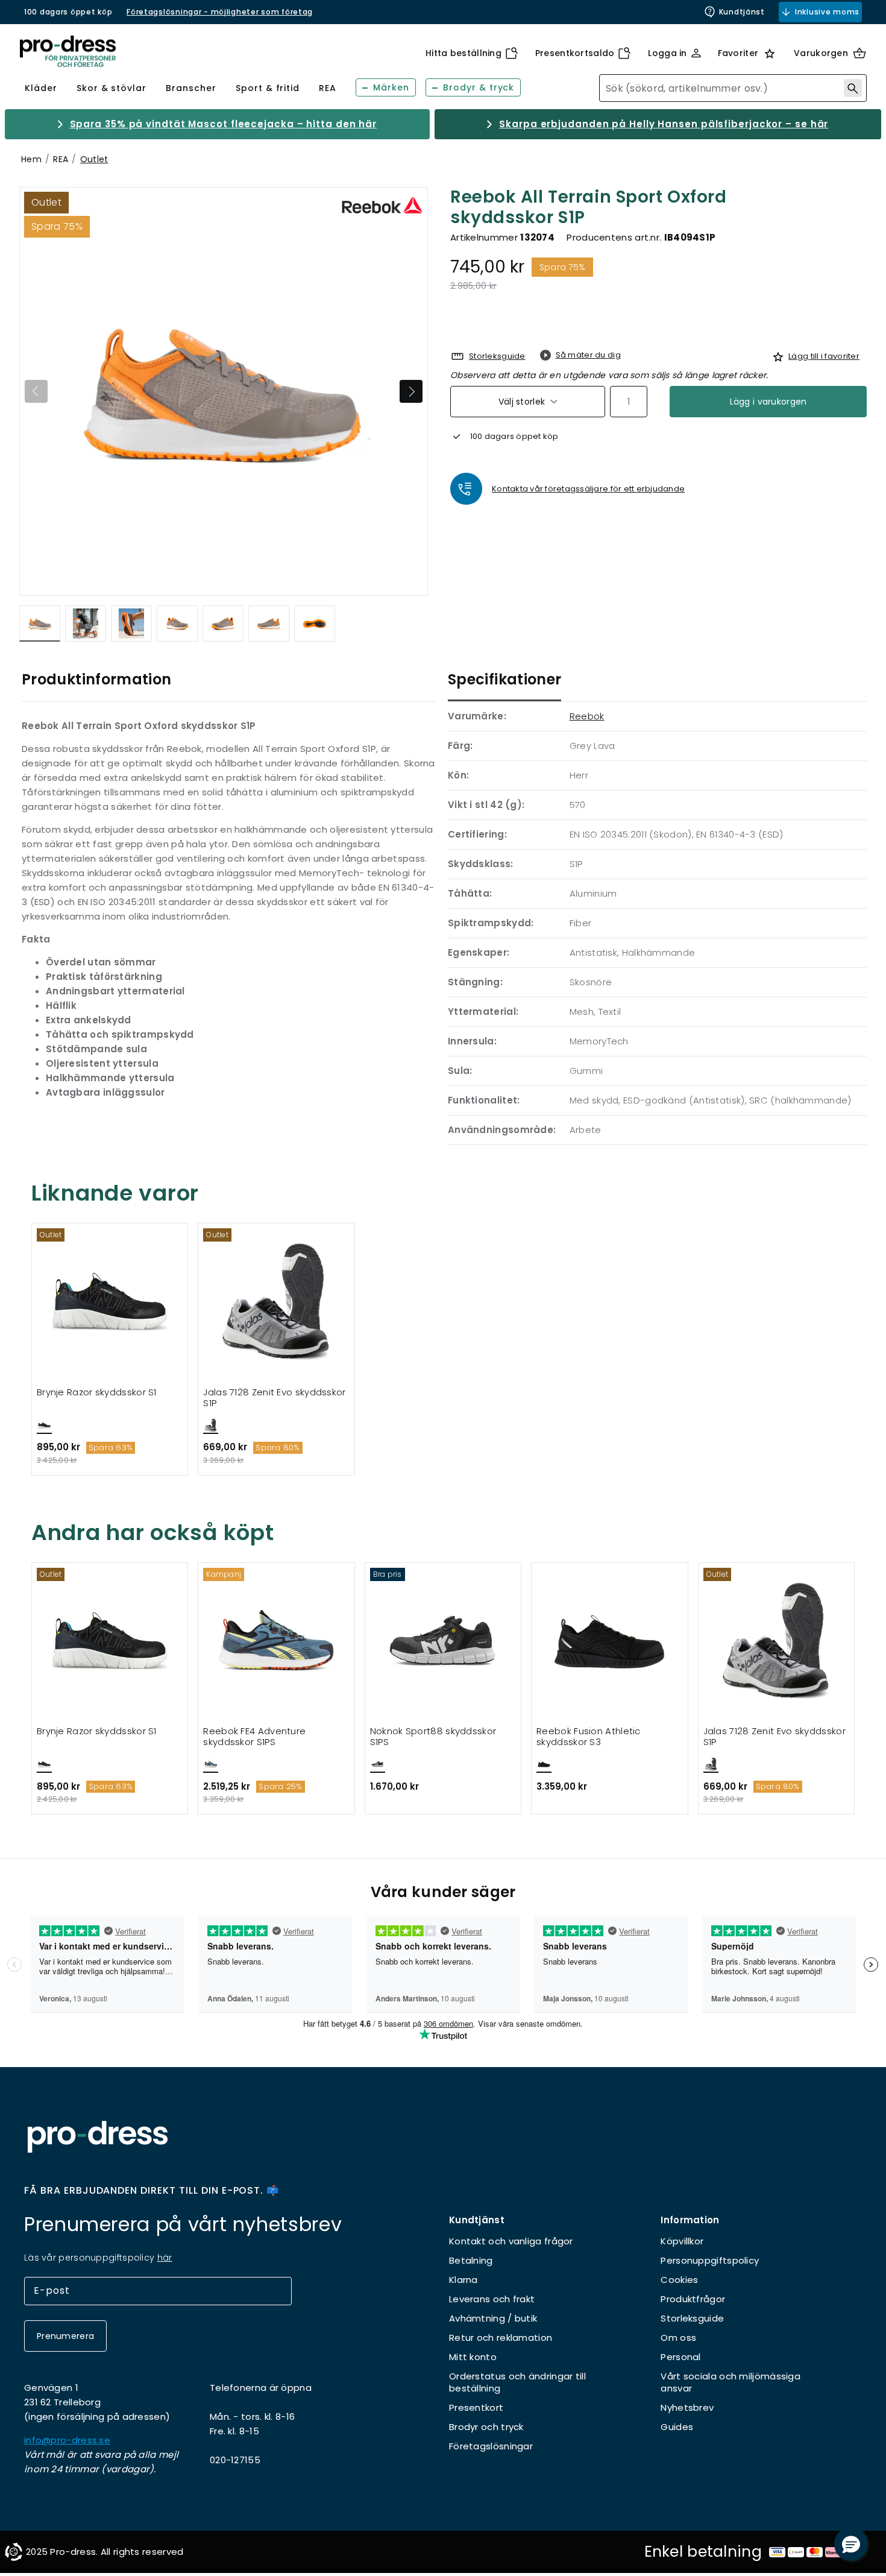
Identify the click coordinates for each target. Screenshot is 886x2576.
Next (411, 391)
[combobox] (733, 88)
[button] (851, 2544)
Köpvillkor (682, 2241)
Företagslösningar (491, 2446)
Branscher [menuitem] (191, 88)
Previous (36, 391)
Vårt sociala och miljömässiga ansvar (730, 2382)
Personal (680, 2357)
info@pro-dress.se (67, 2440)
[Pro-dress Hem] (68, 52)
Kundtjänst (742, 12)
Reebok (587, 716)
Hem (31, 159)
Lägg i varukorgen (768, 402)
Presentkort (476, 2407)
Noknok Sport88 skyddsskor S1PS (433, 1737)
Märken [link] (391, 87)
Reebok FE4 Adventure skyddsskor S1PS (254, 1737)
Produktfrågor (693, 2299)
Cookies (679, 2280)
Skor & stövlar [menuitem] (112, 88)
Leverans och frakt (492, 2299)
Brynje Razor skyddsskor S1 (97, 1393)
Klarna (463, 2280)
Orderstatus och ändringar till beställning (517, 2382)
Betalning (471, 2260)
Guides (677, 2427)
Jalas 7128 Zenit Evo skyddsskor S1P (274, 1398)
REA (61, 159)
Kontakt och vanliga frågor (511, 2241)
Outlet (94, 159)
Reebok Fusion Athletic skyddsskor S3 (589, 1737)
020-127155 (235, 2460)
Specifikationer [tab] (504, 679)
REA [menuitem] (328, 88)
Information (690, 2220)
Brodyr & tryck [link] (479, 87)
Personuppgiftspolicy (710, 2260)
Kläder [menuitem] (41, 88)
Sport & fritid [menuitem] (268, 88)
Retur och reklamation (501, 2338)
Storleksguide (692, 2318)
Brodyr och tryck (486, 2427)
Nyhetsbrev (687, 2407)
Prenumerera (65, 2336)
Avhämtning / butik (493, 2318)
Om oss (678, 2338)
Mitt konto (473, 2357)
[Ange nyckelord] (853, 88)
